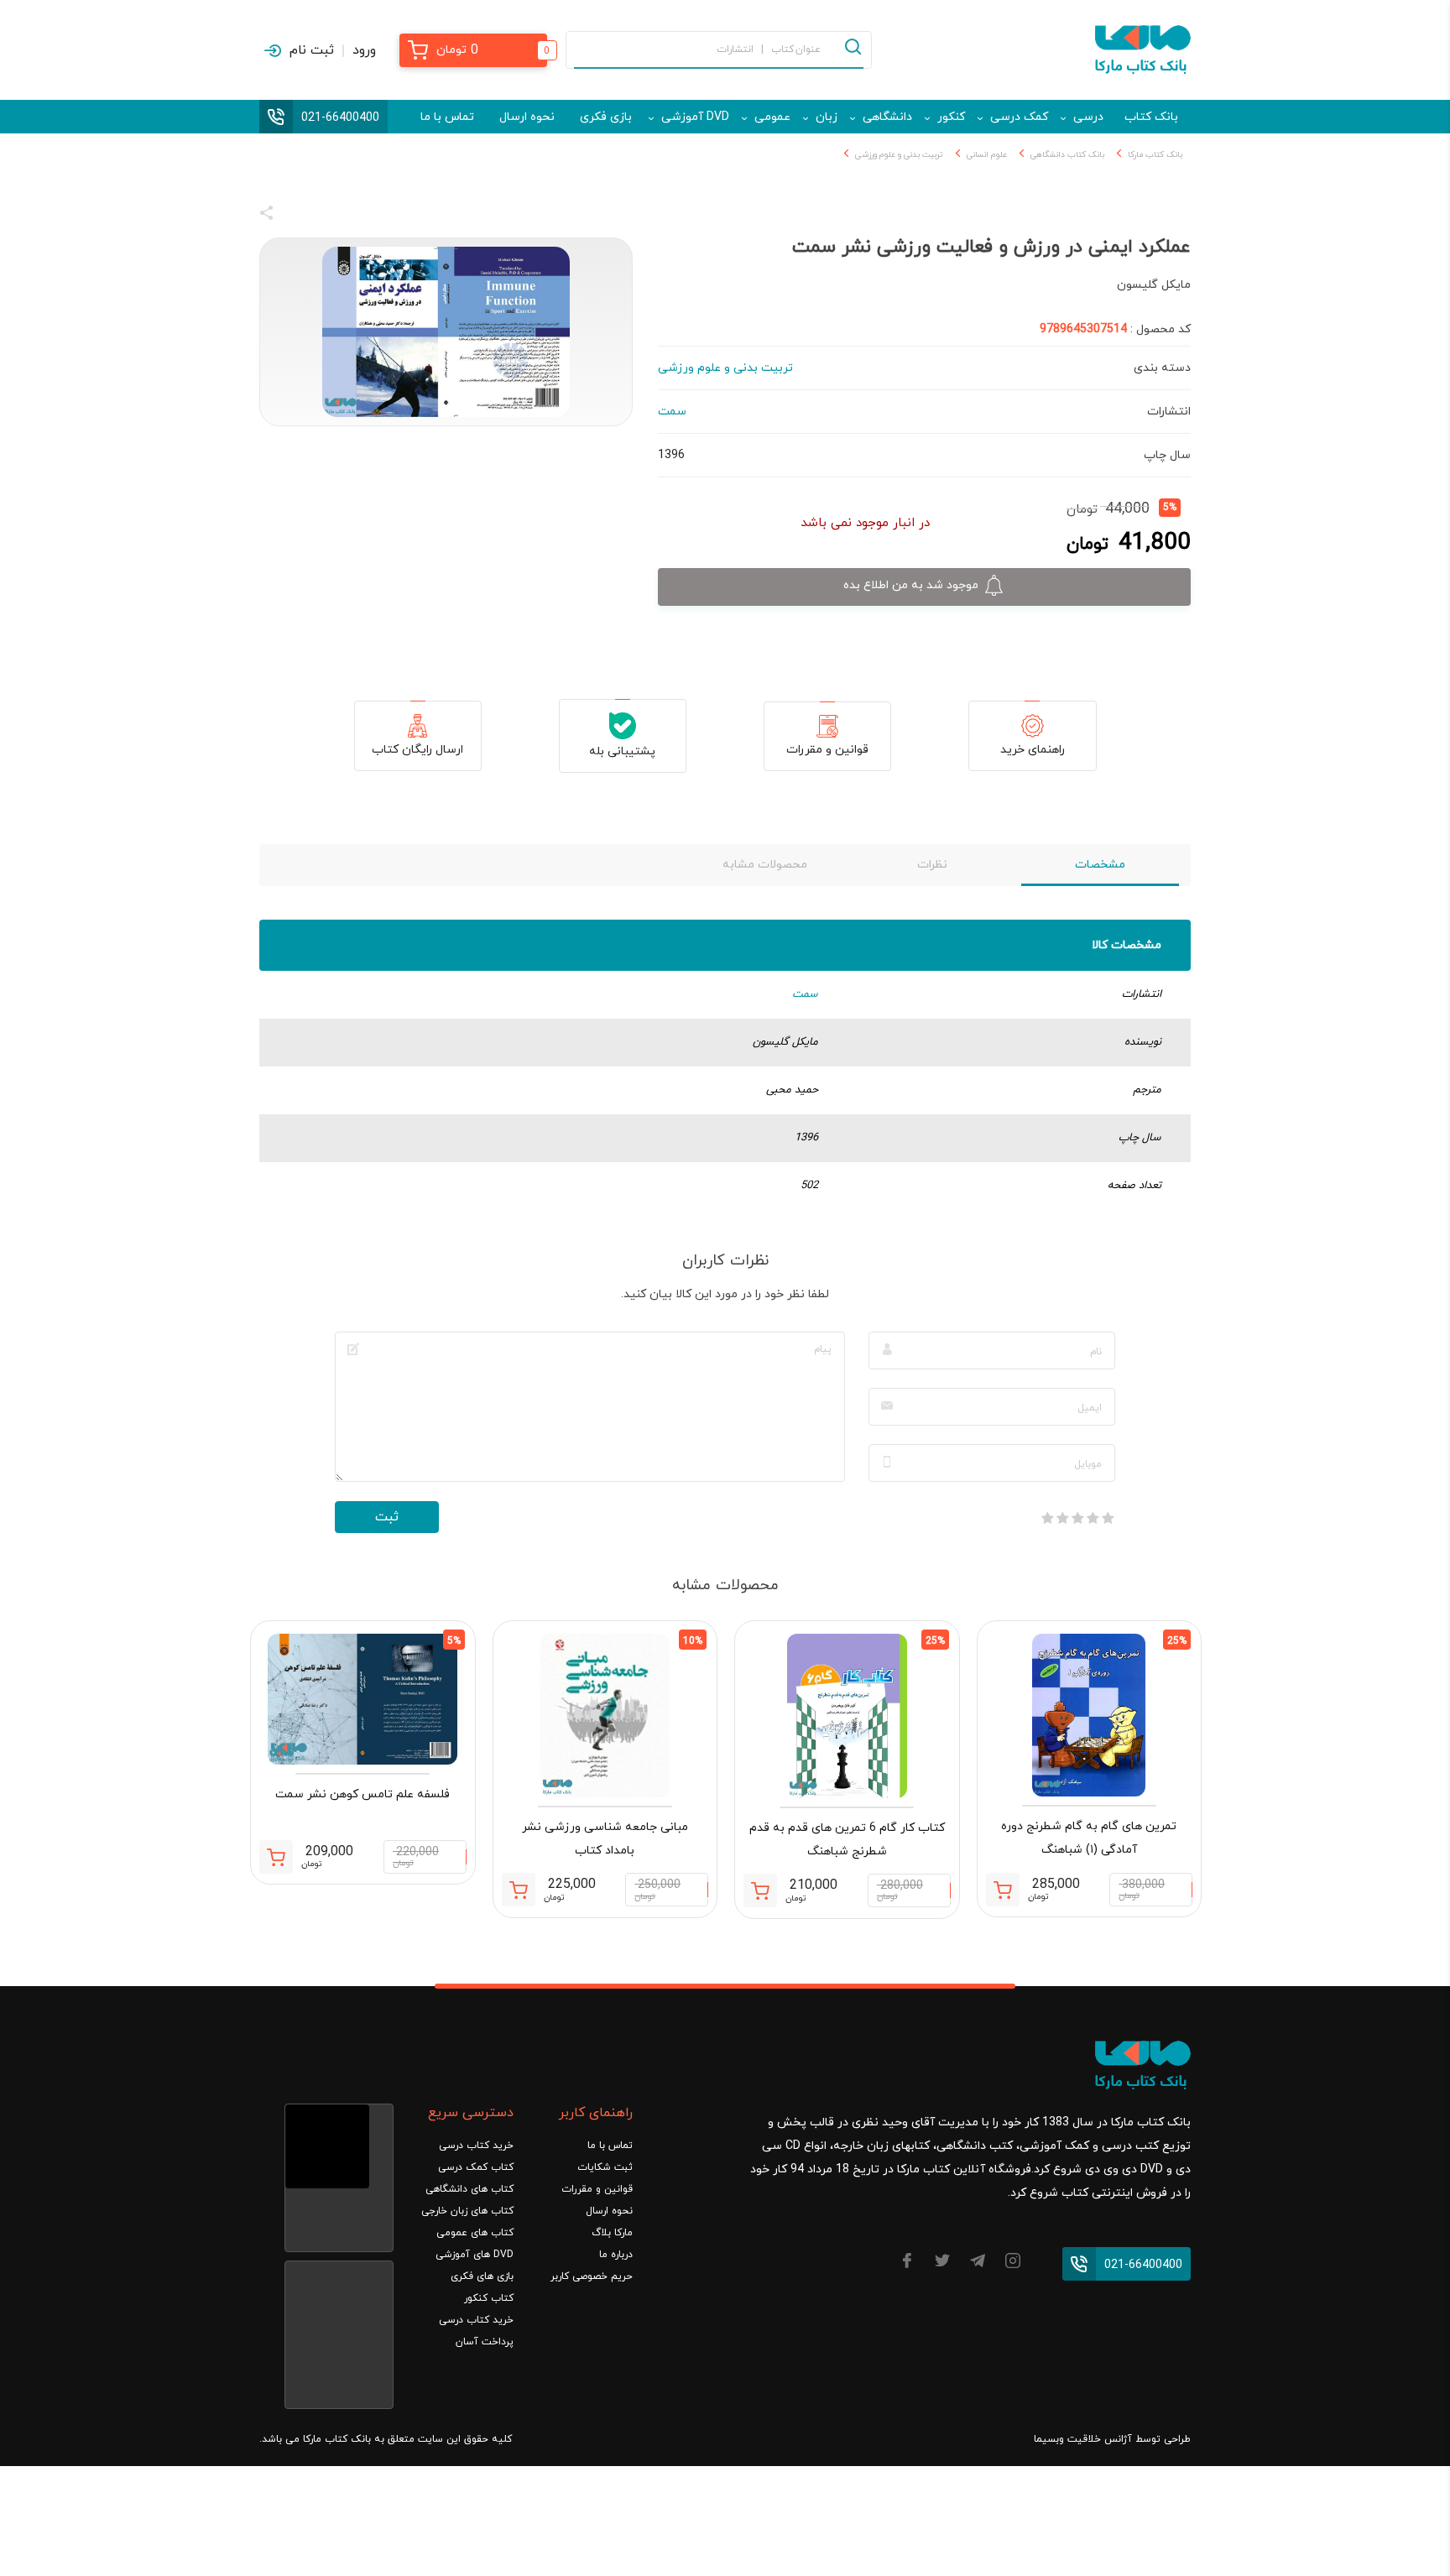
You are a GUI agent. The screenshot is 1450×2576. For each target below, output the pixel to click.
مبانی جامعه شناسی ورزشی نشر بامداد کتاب (605, 1839)
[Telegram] (978, 2263)
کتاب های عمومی (475, 2233)
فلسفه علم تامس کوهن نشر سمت (362, 1794)
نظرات (932, 865)
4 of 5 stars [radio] (1062, 1518)
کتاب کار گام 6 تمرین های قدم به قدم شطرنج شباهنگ (847, 1840)
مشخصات (1100, 865)
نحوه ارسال (527, 117)
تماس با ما (447, 117)
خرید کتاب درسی (476, 2146)
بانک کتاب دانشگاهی (1067, 155)
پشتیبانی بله (622, 751)
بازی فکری (606, 117)
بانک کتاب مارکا (1155, 155)
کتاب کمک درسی (476, 2167)
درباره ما (616, 2255)
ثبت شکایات (605, 2167)
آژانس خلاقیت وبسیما (1083, 2439)
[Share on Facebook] (297, 216)
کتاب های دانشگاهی (469, 2189)
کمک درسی (1019, 117)
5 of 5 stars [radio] (1047, 1518)
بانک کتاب (1151, 117)
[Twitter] (942, 2263)
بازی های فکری (482, 2276)
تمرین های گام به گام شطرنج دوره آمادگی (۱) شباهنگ (1089, 1838)
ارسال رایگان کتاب (417, 750)
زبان (827, 117)
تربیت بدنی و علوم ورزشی (899, 155)
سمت (805, 994)
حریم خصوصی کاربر (592, 2276)
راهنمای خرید (1033, 750)
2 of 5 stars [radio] (1093, 1518)
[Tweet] (357, 216)
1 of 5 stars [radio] (1108, 1518)
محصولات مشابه (765, 865)
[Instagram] (1013, 2263)
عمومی (772, 117)
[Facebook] (907, 2263)
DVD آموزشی (695, 117)
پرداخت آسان (485, 2342)
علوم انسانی (987, 155)
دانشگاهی (887, 117)
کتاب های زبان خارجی (467, 2211)
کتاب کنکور (489, 2298)
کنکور (951, 117)
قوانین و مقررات (827, 750)
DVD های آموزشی (475, 2255)
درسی (1088, 117)
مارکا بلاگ (612, 2233)
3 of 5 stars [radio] (1077, 1518)
